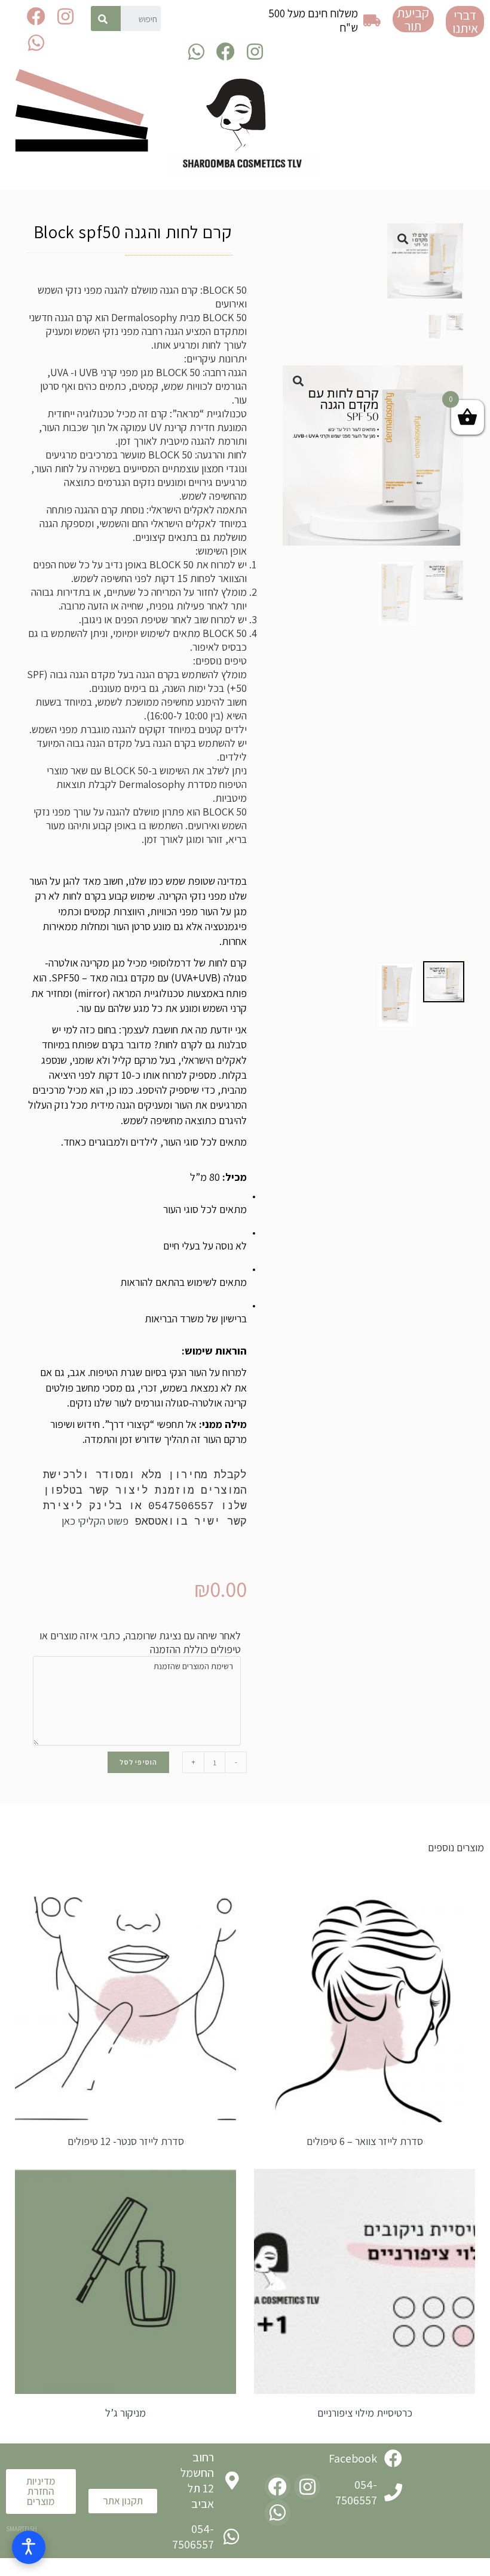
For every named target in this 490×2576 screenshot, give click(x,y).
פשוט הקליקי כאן (95, 1521)
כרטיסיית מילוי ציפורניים (365, 2413)
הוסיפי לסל (138, 1762)
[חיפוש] (105, 19)
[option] (444, 982)
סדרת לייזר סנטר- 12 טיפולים (126, 2141)
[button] (465, 21)
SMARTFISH (22, 2529)
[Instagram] (65, 16)
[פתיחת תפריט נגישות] (29, 2547)
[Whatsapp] (36, 42)
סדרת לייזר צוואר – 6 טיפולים (365, 2141)
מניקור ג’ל (125, 2413)
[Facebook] (36, 16)
